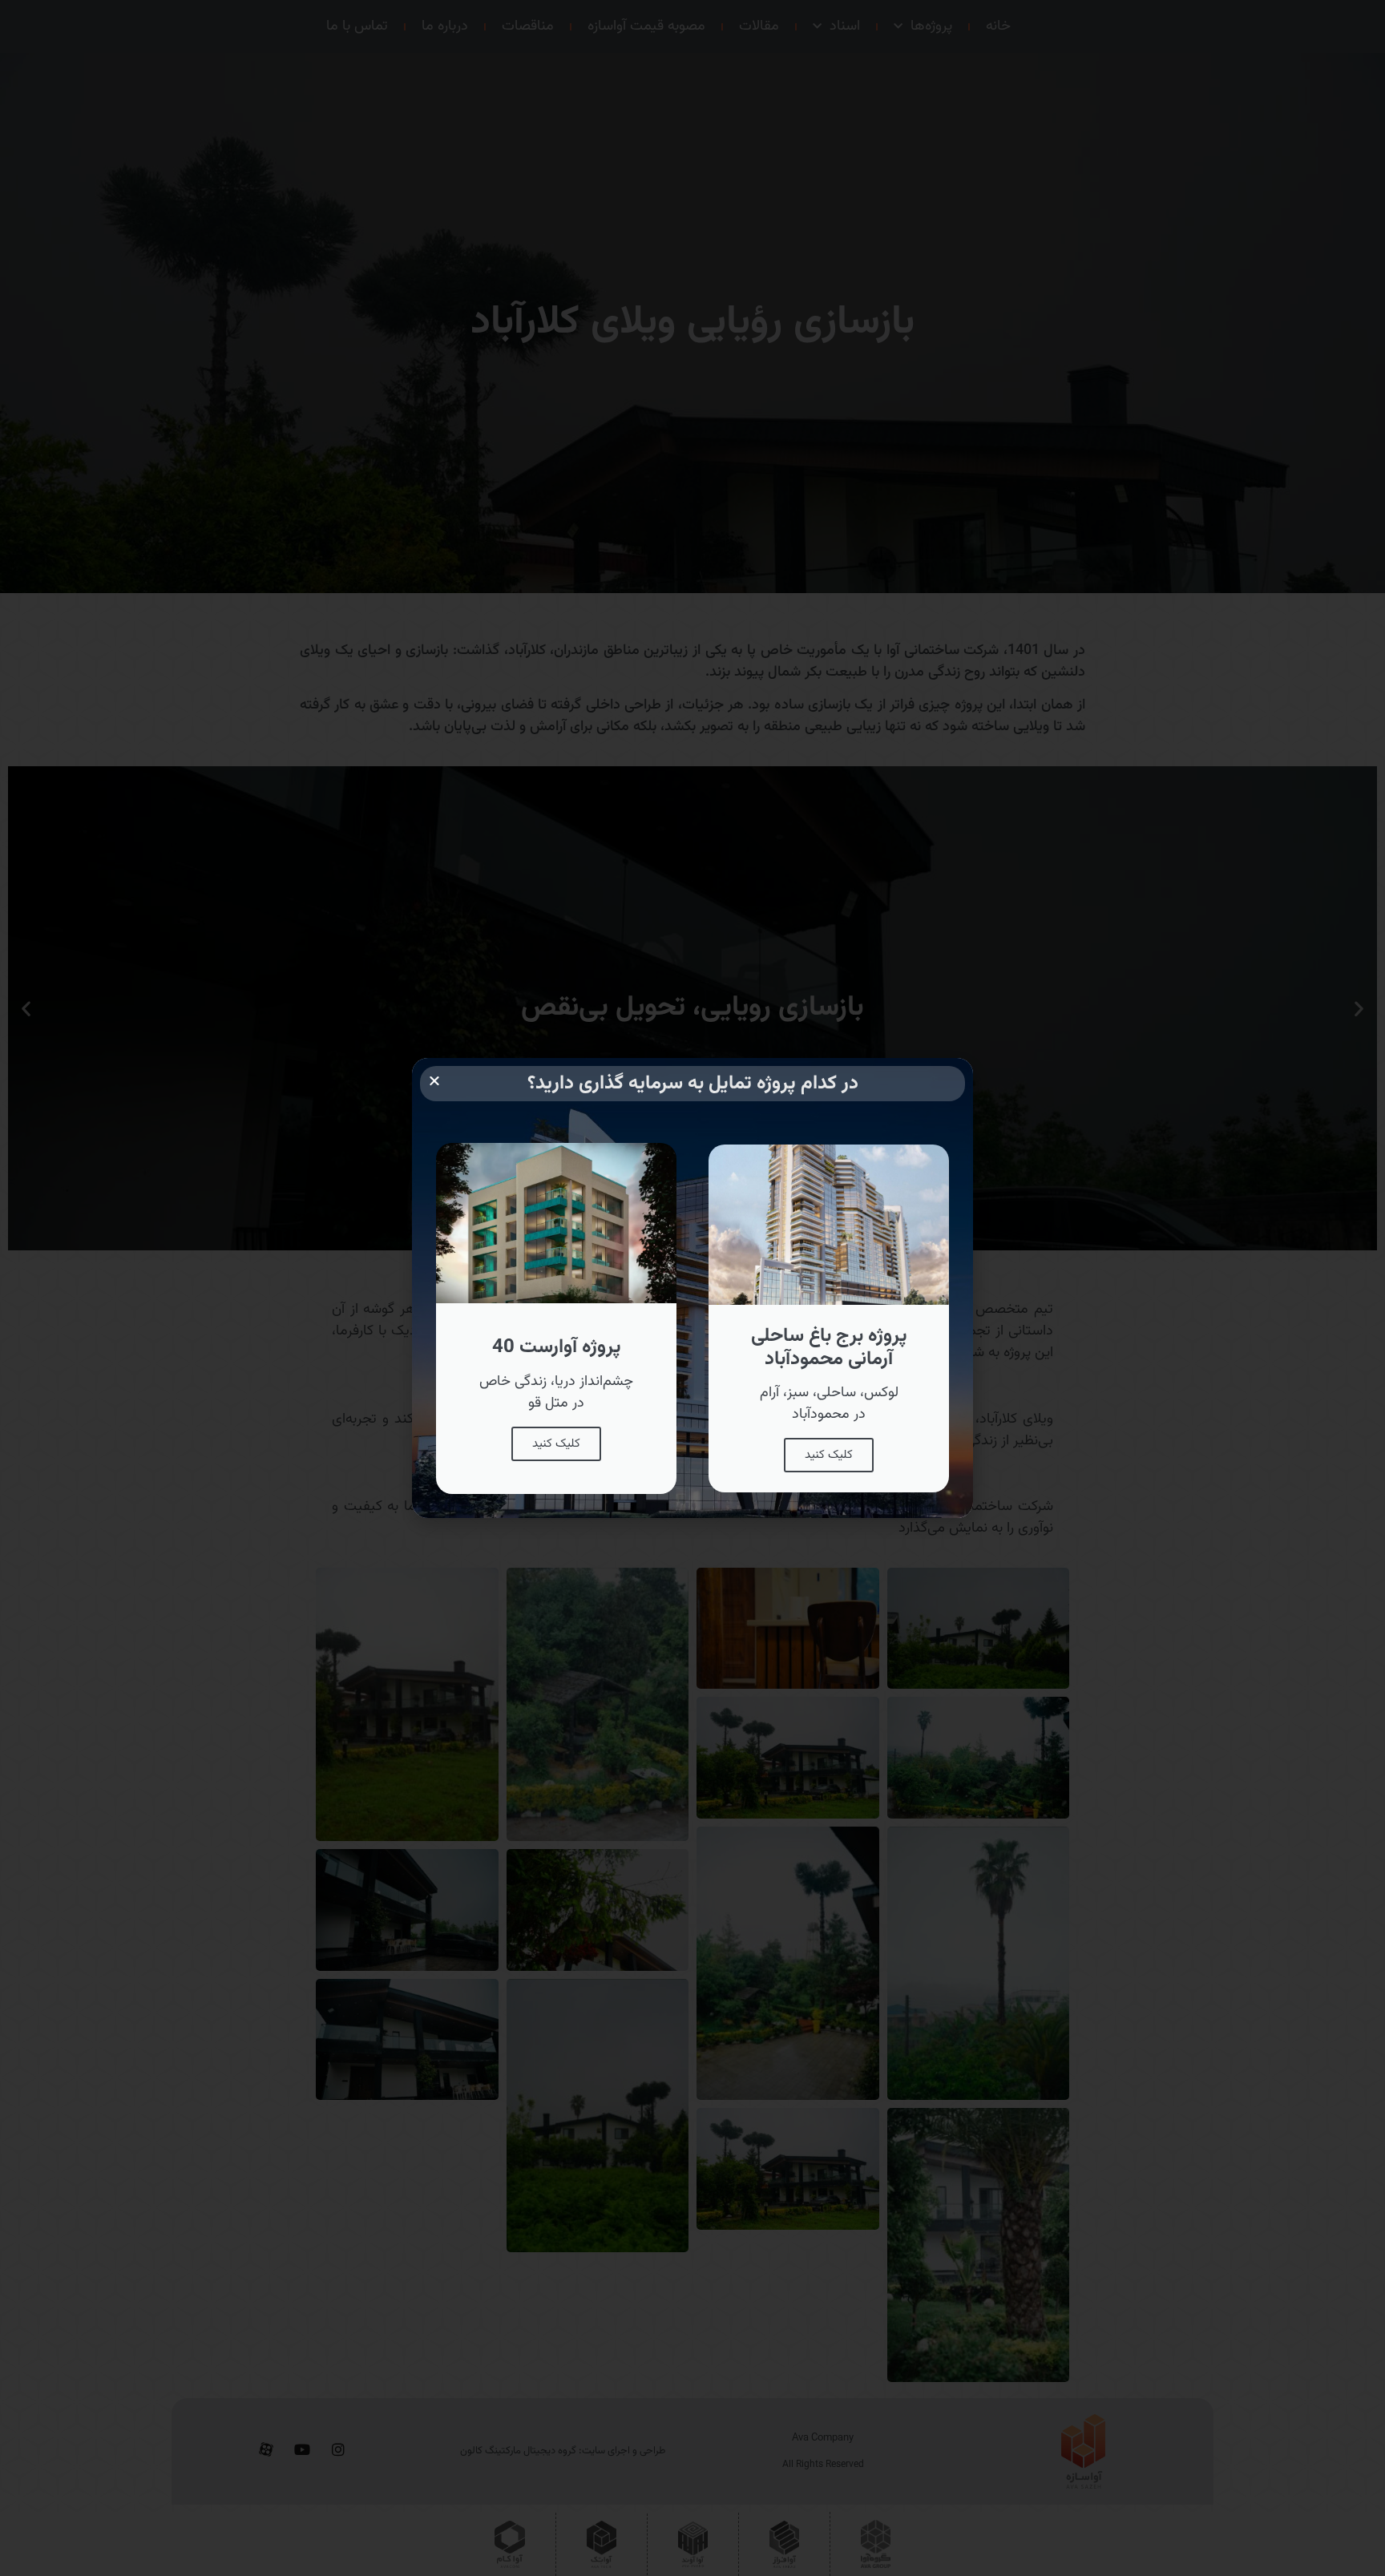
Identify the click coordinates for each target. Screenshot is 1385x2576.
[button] (434, 1080)
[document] (692, 1288)
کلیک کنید (829, 1455)
